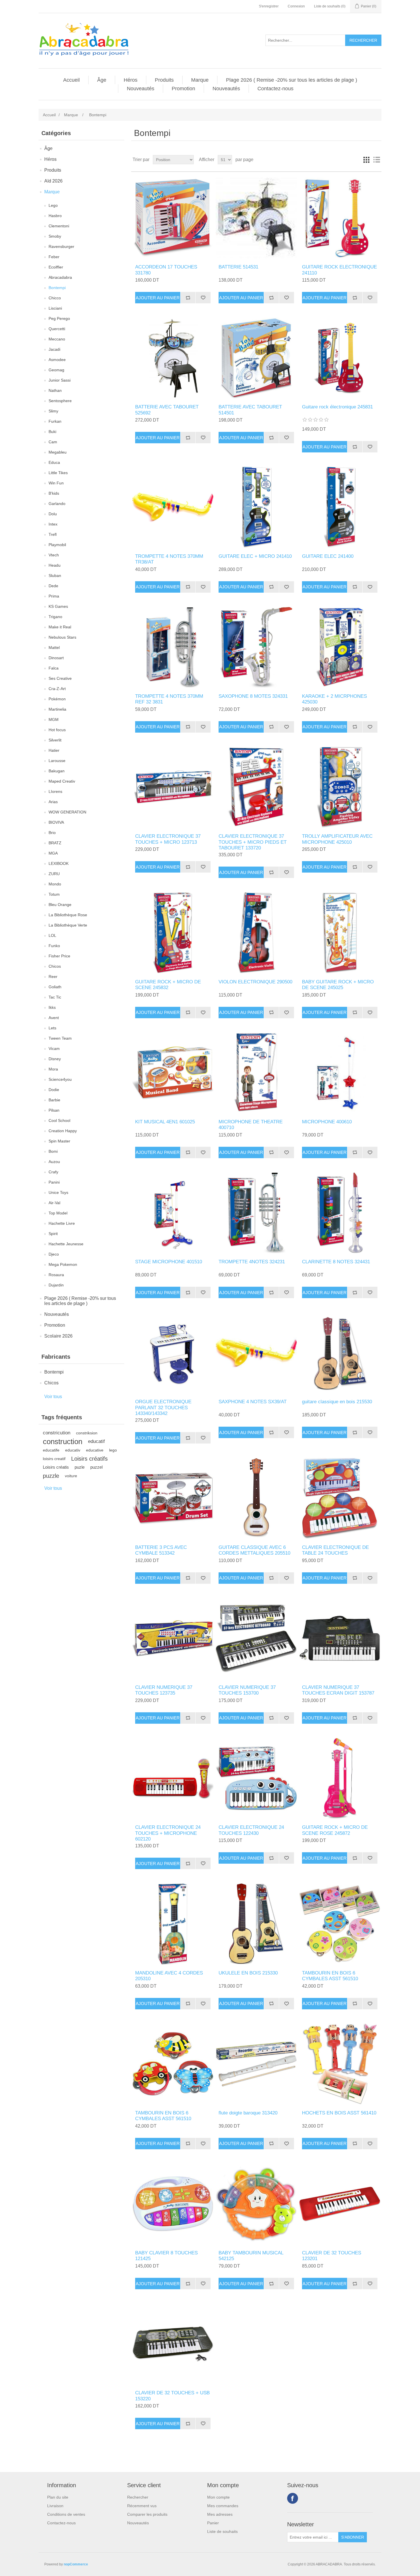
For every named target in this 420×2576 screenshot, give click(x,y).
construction (63, 1442)
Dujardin (56, 1285)
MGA (53, 853)
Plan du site (58, 2497)
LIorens (55, 791)
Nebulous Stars (62, 637)
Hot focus (57, 730)
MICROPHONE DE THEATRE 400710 (251, 1125)
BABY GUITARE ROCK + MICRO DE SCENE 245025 (338, 985)
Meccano (57, 339)
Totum (54, 894)
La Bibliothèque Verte (68, 925)
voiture (71, 1476)
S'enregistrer (269, 6)
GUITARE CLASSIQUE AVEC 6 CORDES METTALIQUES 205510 (254, 1550)
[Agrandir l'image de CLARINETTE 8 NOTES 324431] (340, 1213)
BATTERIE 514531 (238, 267)
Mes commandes (223, 2506)
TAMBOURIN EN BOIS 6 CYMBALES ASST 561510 (330, 1976)
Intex (53, 524)
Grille (366, 160)
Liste (377, 160)
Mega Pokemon (63, 1264)
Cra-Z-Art (57, 689)
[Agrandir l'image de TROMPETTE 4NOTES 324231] (256, 1213)
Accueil (71, 80)
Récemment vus (142, 2506)
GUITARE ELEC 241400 (328, 556)
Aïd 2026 (53, 181)
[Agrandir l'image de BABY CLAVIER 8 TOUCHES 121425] (173, 2204)
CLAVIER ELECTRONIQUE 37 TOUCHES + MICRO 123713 (168, 839)
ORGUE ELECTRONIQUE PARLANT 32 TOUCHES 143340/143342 (163, 1408)
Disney (55, 1059)
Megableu (58, 452)
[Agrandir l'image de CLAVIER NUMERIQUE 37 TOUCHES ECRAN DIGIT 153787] (340, 1638)
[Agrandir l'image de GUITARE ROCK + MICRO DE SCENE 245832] (173, 933)
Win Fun (56, 483)
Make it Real (60, 627)
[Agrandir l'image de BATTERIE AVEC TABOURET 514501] (256, 358)
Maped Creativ (62, 781)
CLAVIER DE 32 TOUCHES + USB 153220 (172, 2396)
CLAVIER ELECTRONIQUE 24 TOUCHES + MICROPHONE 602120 (168, 1833)
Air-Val (54, 1203)
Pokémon (57, 699)
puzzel (96, 1467)
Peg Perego (59, 318)
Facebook (293, 2498)
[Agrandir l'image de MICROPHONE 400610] (340, 1073)
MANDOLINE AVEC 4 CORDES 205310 (169, 1976)
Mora (53, 1069)
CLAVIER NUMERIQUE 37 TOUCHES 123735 (164, 1690)
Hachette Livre (62, 1223)
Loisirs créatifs (89, 1459)
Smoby (55, 236)
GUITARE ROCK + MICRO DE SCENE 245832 (168, 985)
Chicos (55, 966)
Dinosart (56, 658)
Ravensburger (61, 246)
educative (95, 1450)
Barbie (54, 1100)
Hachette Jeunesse (66, 1244)
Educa (54, 462)
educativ (73, 1450)
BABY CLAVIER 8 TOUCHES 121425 (166, 2256)
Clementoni (59, 226)
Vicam (54, 1049)
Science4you (60, 1079)
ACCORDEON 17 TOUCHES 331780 (166, 270)
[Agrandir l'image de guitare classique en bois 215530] (340, 1353)
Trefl (53, 534)
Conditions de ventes (66, 2514)
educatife (51, 1450)
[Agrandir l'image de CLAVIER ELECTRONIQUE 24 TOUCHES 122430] (256, 1778)
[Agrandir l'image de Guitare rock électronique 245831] (340, 358)
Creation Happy (63, 1131)
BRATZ (55, 843)
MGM (54, 719)
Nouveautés (141, 89)
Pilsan (54, 1110)
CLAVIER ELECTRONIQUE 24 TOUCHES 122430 (251, 1830)
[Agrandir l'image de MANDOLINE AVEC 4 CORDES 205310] (173, 1924)
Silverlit (55, 740)
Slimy (53, 411)
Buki (52, 432)
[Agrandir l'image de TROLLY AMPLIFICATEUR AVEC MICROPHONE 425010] (340, 787)
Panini (54, 1182)
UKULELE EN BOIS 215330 (248, 1973)
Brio (52, 833)
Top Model (58, 1213)
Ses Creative (60, 678)
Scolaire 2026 (58, 1336)
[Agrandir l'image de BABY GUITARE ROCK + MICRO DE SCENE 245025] (340, 933)
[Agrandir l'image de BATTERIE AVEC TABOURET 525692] (173, 358)
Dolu (53, 514)
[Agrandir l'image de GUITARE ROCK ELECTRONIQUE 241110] (340, 218)
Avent (54, 1018)
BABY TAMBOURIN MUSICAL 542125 (251, 2256)
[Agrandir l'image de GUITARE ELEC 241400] (340, 507)
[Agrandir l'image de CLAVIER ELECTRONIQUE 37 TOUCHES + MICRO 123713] (173, 787)
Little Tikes (58, 473)
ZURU (54, 874)
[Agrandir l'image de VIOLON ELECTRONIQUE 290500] (256, 933)
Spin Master (59, 1141)
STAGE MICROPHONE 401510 (169, 1262)
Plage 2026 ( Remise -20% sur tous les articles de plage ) (292, 80)
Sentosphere (60, 401)
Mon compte (218, 2497)
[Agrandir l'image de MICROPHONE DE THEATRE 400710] (256, 1073)
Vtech (54, 555)
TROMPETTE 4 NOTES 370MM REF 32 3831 (169, 699)
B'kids (54, 493)
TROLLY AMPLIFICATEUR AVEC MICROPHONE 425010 (337, 839)
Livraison (55, 2506)
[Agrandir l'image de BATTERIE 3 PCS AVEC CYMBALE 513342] (173, 1498)
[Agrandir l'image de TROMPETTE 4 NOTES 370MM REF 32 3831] (173, 647)
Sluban (55, 576)
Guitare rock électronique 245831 (337, 407)
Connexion (296, 6)
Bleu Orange (60, 905)
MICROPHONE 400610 (327, 1122)
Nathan (55, 390)
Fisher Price (59, 956)
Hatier (54, 750)
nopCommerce (76, 2564)
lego (113, 1450)
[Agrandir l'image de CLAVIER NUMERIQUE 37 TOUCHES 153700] (256, 1638)
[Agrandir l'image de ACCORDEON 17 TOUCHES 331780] (173, 218)
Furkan (55, 421)
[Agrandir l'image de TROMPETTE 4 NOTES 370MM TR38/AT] (173, 507)
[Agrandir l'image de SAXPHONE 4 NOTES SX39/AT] (256, 1353)
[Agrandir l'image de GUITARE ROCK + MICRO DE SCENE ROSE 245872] (340, 1778)
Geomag (56, 370)
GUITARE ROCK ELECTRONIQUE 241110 (339, 270)
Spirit (53, 1234)
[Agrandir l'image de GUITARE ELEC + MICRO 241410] (256, 507)
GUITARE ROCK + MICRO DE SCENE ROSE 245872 (335, 1830)
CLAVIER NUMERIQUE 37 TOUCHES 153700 (247, 1690)
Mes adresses (220, 2514)
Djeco (54, 1254)
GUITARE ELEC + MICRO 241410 (255, 556)
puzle (80, 1467)
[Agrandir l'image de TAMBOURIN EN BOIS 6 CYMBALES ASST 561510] (340, 1924)
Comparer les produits (147, 2514)
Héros (131, 80)
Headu (55, 565)
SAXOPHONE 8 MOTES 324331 (253, 696)
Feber (54, 257)
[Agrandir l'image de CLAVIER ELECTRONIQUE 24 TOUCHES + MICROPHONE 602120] (173, 1778)
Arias (53, 802)
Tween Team (60, 1038)
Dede (53, 586)
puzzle (51, 1476)
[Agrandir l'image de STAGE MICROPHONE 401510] (173, 1213)
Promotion (183, 89)
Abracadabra (60, 277)
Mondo (55, 884)
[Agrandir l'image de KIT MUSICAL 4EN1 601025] (173, 1073)
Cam (53, 442)
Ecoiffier (56, 267)
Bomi (53, 1151)
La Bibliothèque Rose (68, 915)
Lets (52, 1028)
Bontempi (57, 288)
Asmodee (57, 360)
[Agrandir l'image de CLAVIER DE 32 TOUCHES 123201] (340, 2204)
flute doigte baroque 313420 (248, 2113)
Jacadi (54, 349)
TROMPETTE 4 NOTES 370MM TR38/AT (169, 559)
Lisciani (55, 308)
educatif (96, 1441)
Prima (54, 596)
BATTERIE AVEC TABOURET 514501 (250, 410)
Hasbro (55, 216)
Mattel (54, 647)
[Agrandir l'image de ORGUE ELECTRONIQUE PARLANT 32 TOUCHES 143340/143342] (173, 1353)
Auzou (54, 1162)
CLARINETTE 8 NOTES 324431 (336, 1262)
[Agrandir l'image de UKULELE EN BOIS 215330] (256, 1924)
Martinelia (57, 709)
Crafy (53, 1172)
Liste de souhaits (222, 2531)
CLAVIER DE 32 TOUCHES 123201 (332, 2256)
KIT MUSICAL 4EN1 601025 (165, 1122)
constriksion (87, 1433)
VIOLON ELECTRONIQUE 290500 (255, 982)
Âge (102, 80)
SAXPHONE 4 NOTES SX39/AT (253, 1402)
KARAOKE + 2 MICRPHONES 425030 (334, 699)
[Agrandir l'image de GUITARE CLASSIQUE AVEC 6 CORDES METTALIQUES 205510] (256, 1498)
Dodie (54, 1090)
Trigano (55, 617)
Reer (53, 977)
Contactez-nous (275, 89)
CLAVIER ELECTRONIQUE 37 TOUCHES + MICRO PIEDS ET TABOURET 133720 (253, 842)
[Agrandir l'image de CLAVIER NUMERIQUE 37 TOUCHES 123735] (173, 1638)
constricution (57, 1433)
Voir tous (53, 1397)
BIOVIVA (56, 822)
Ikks (52, 1007)
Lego (53, 205)
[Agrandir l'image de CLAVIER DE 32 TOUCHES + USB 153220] (173, 2344)
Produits (164, 80)
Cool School (59, 1120)
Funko (54, 946)
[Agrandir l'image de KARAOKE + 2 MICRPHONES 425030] (340, 647)
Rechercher (138, 2497)
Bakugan (57, 771)
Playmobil (57, 545)
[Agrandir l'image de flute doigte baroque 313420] (256, 2064)
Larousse (57, 761)
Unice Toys (58, 1192)
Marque (200, 80)
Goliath (55, 987)
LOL (52, 935)
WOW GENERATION (67, 812)
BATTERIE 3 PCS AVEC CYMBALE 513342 (161, 1550)
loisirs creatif (54, 1459)
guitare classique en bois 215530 (337, 1402)
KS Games (58, 606)
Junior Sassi (60, 380)
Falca (54, 668)
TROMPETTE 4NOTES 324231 (252, 1262)
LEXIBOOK (59, 863)
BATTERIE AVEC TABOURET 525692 (167, 410)
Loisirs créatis (56, 1467)
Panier (213, 2523)
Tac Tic (55, 997)
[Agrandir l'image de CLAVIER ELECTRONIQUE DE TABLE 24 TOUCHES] (340, 1498)
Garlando (57, 504)
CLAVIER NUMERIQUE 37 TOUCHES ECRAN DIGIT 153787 (338, 1690)
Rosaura (56, 1275)
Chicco (55, 298)
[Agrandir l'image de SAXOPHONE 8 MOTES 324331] (256, 647)
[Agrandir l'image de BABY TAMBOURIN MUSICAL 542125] (256, 2204)
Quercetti (57, 329)
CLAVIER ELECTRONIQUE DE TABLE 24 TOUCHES (335, 1550)
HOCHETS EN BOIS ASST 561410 (339, 2113)
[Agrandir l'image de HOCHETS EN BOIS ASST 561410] (340, 2064)
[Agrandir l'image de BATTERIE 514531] (256, 218)
